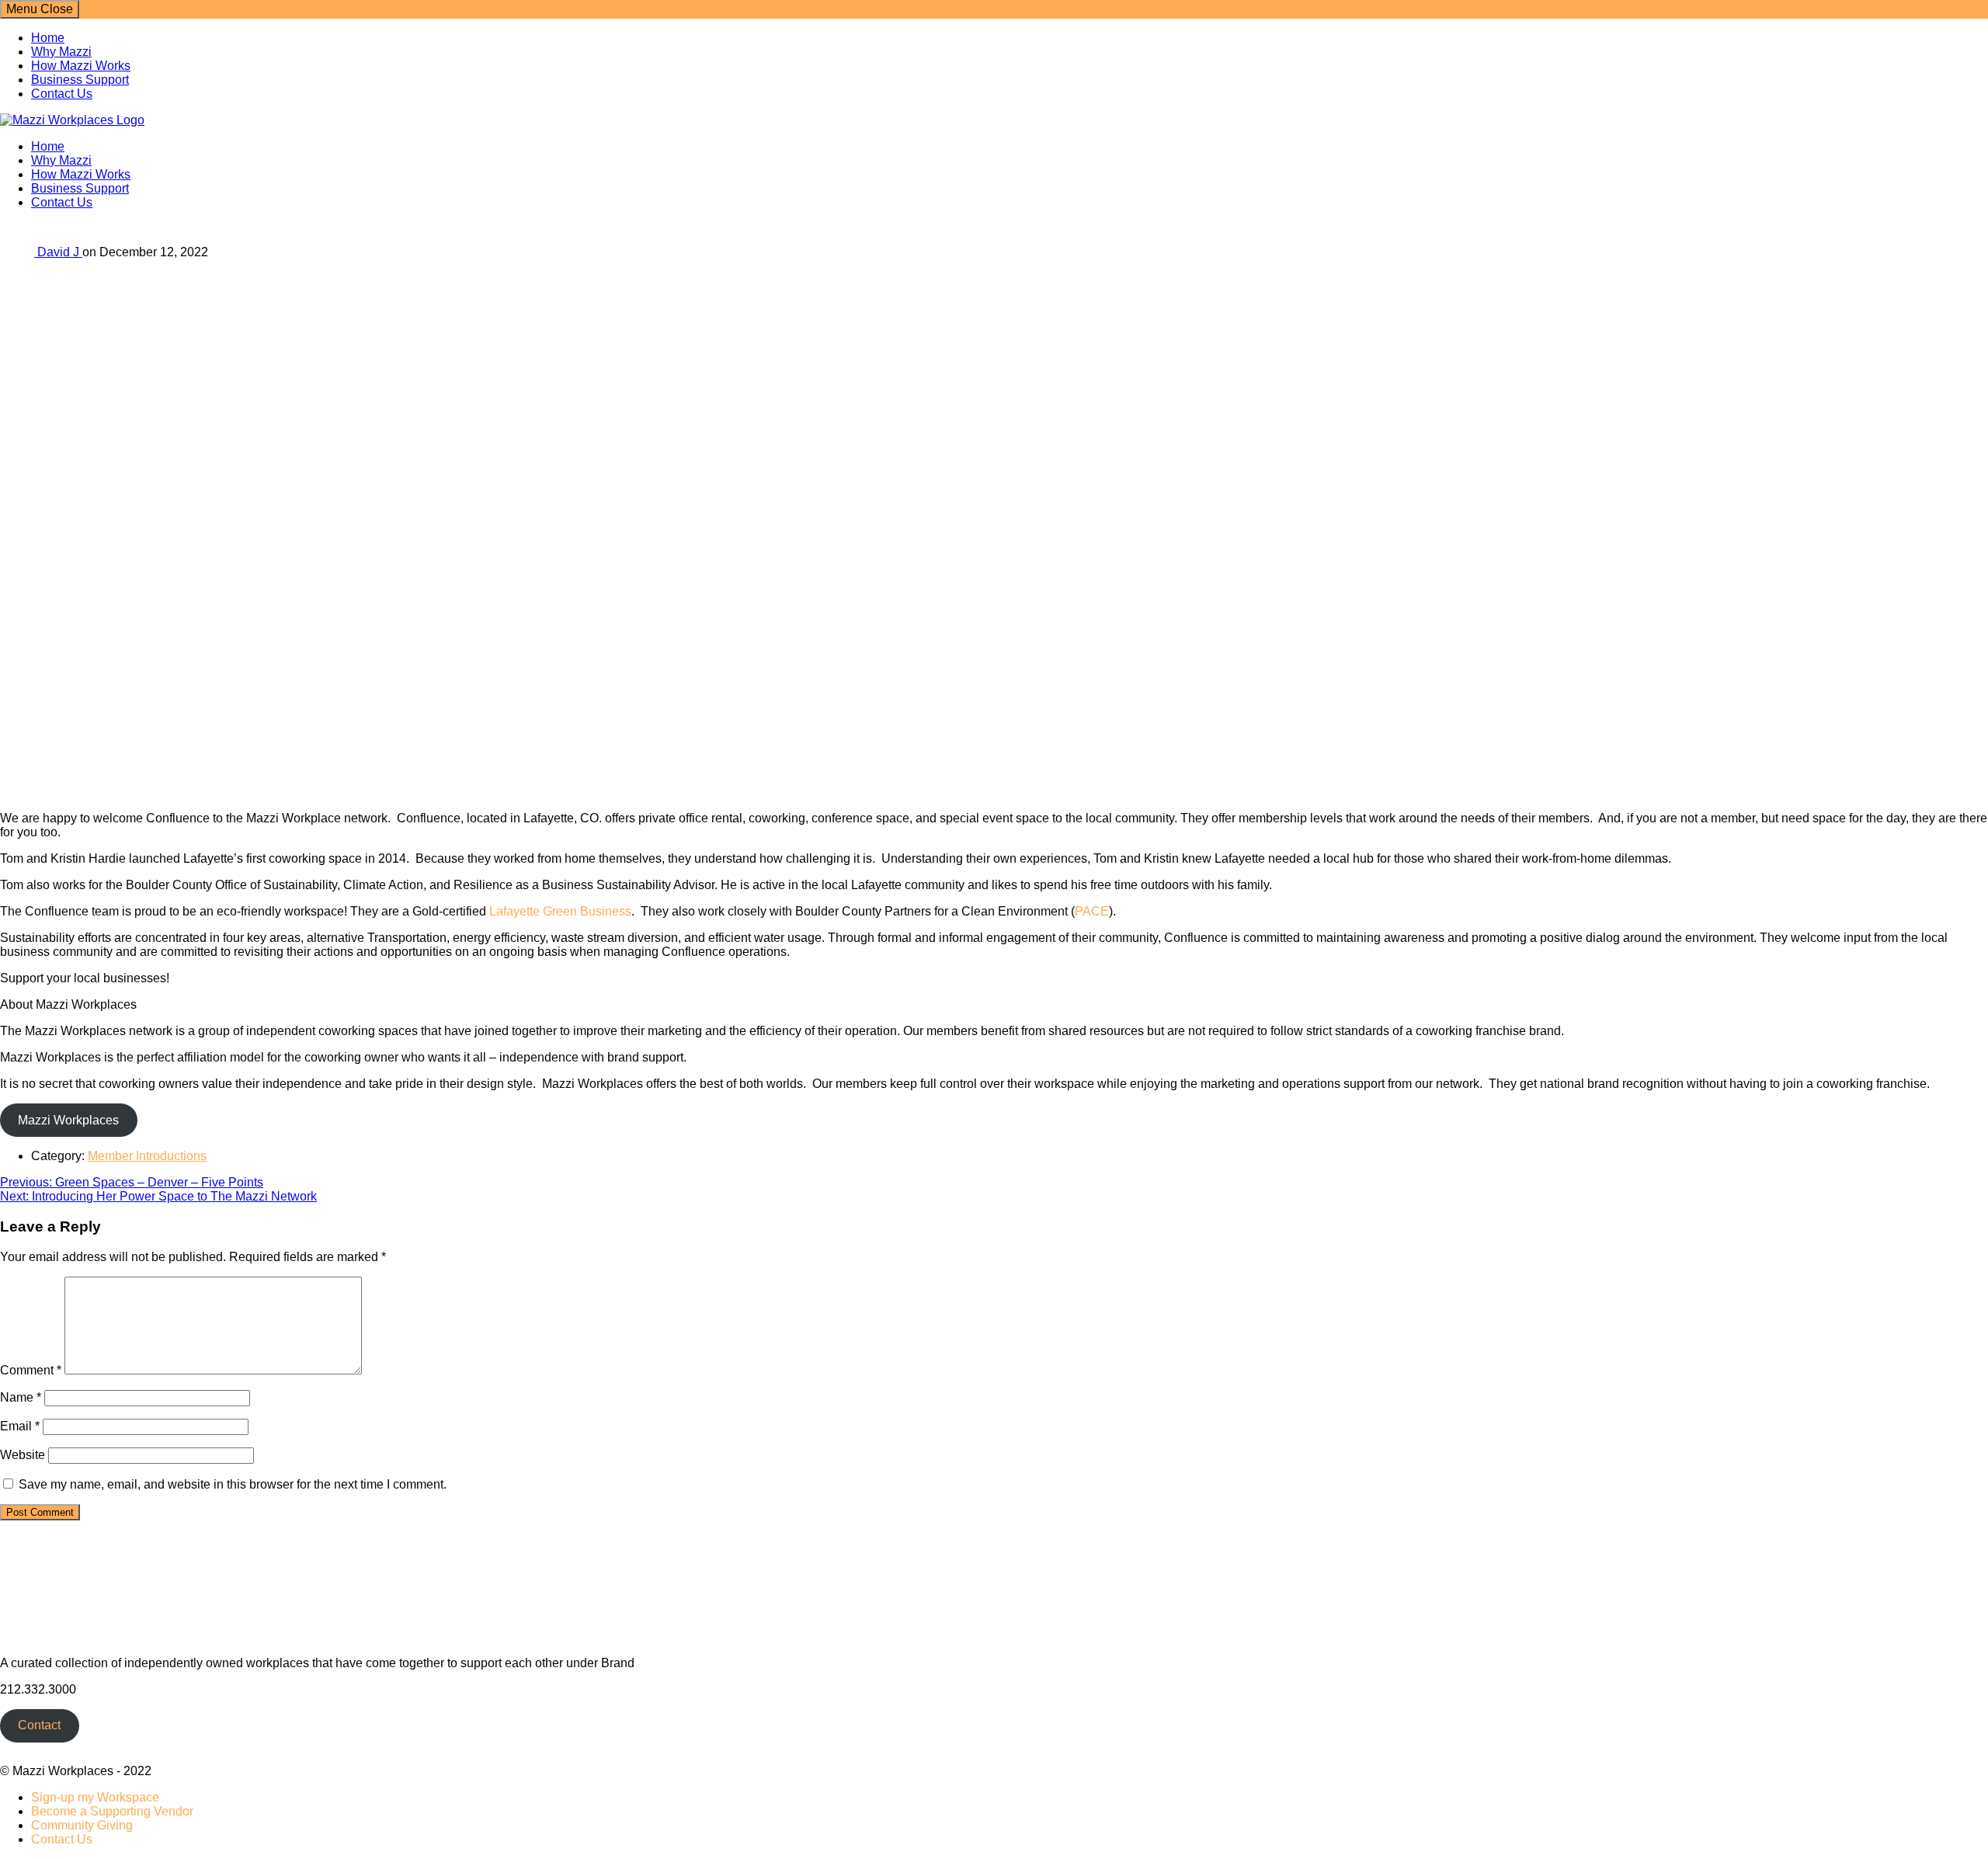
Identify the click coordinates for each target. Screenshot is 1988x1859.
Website (23, 1455)
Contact (39, 1725)
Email (20, 1426)
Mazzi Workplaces (68, 1120)
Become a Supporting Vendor (112, 1811)
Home (48, 38)
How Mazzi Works (81, 66)
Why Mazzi (61, 52)
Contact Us (62, 94)
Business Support (80, 80)
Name (21, 1397)
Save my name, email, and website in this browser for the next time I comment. (233, 1484)
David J (60, 252)
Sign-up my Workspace (95, 1797)
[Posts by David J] (19, 252)
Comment (31, 1370)
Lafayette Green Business (560, 911)
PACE (1092, 911)
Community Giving (82, 1825)
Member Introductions (147, 1156)
